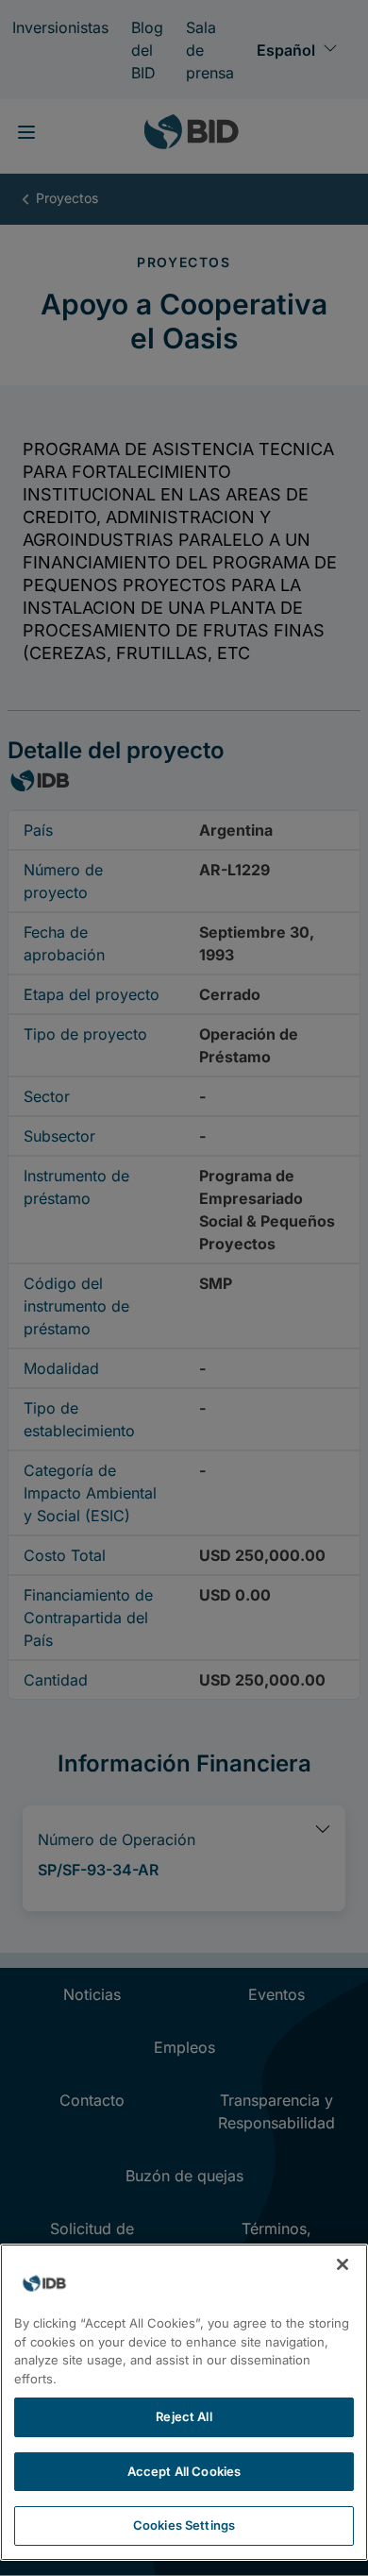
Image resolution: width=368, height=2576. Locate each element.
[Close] (343, 2264)
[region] (184, 2402)
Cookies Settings (184, 2525)
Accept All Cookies (184, 2471)
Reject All (184, 2416)
